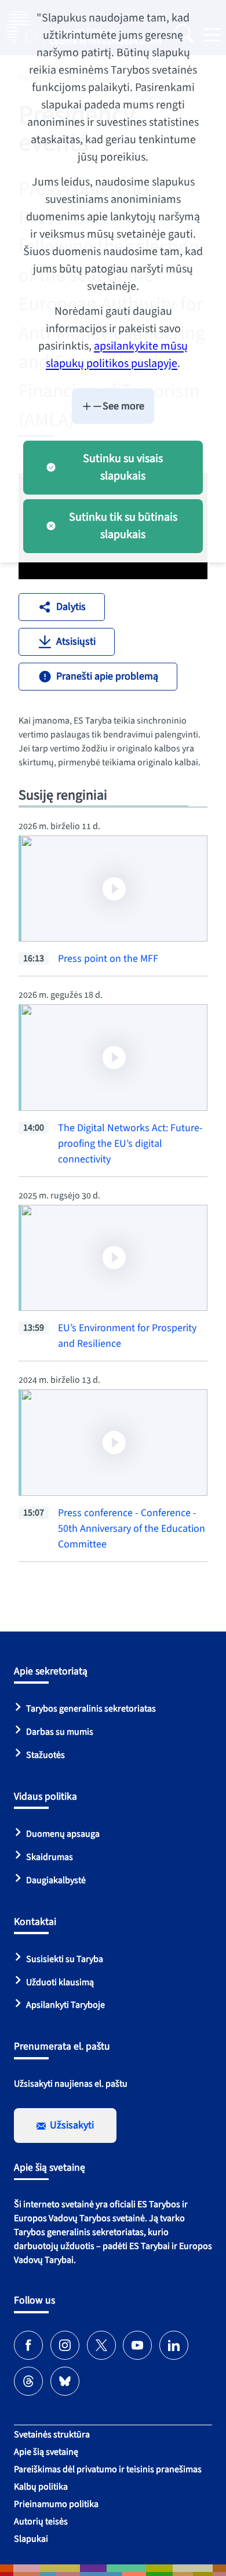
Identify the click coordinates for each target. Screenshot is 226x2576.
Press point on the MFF (108, 959)
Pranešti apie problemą (107, 676)
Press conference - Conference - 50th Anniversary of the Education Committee (132, 1529)
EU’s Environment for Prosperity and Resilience (127, 1336)
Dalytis (71, 607)
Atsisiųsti (76, 642)
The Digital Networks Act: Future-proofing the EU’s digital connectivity (130, 1144)
